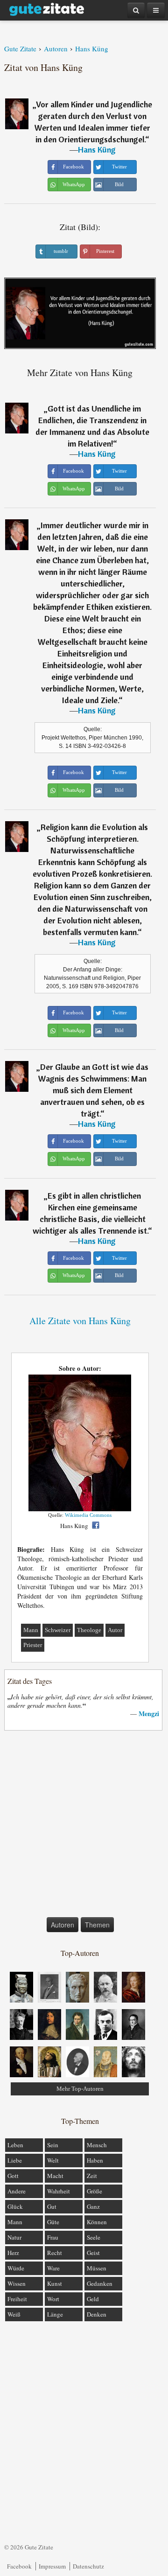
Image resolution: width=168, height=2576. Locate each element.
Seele (94, 2237)
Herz (13, 2253)
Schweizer (58, 1630)
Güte (53, 2222)
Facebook (19, 2566)
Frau (53, 2237)
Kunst (55, 2283)
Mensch (97, 2145)
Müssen (97, 2268)
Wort (53, 2299)
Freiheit (17, 2299)
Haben (95, 2160)
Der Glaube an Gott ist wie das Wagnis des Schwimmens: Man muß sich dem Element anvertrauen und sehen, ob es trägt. (93, 1090)
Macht (55, 2176)
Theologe (89, 1630)
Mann (31, 1630)
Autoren (63, 1925)
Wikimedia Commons (88, 1515)
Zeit (92, 2176)
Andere (17, 2191)
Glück (15, 2206)
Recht (55, 2253)
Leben (15, 2145)
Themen (97, 1925)
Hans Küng (97, 150)
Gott (13, 2176)
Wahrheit (59, 2191)
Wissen (17, 2283)
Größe (94, 2191)
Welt (53, 2160)
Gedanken (100, 2283)
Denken (97, 2314)
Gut (52, 2206)
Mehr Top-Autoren (80, 2089)
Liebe (15, 2160)
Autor (115, 1630)
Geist (93, 2253)
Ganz (93, 2206)
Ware (53, 2268)
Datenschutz (88, 2566)
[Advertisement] (84, 1826)
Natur (14, 2237)
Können (97, 2222)
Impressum (52, 2566)
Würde (16, 2268)
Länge (55, 2314)
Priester (33, 1645)
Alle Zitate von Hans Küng (80, 1321)
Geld (93, 2299)
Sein (53, 2145)
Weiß (14, 2314)
